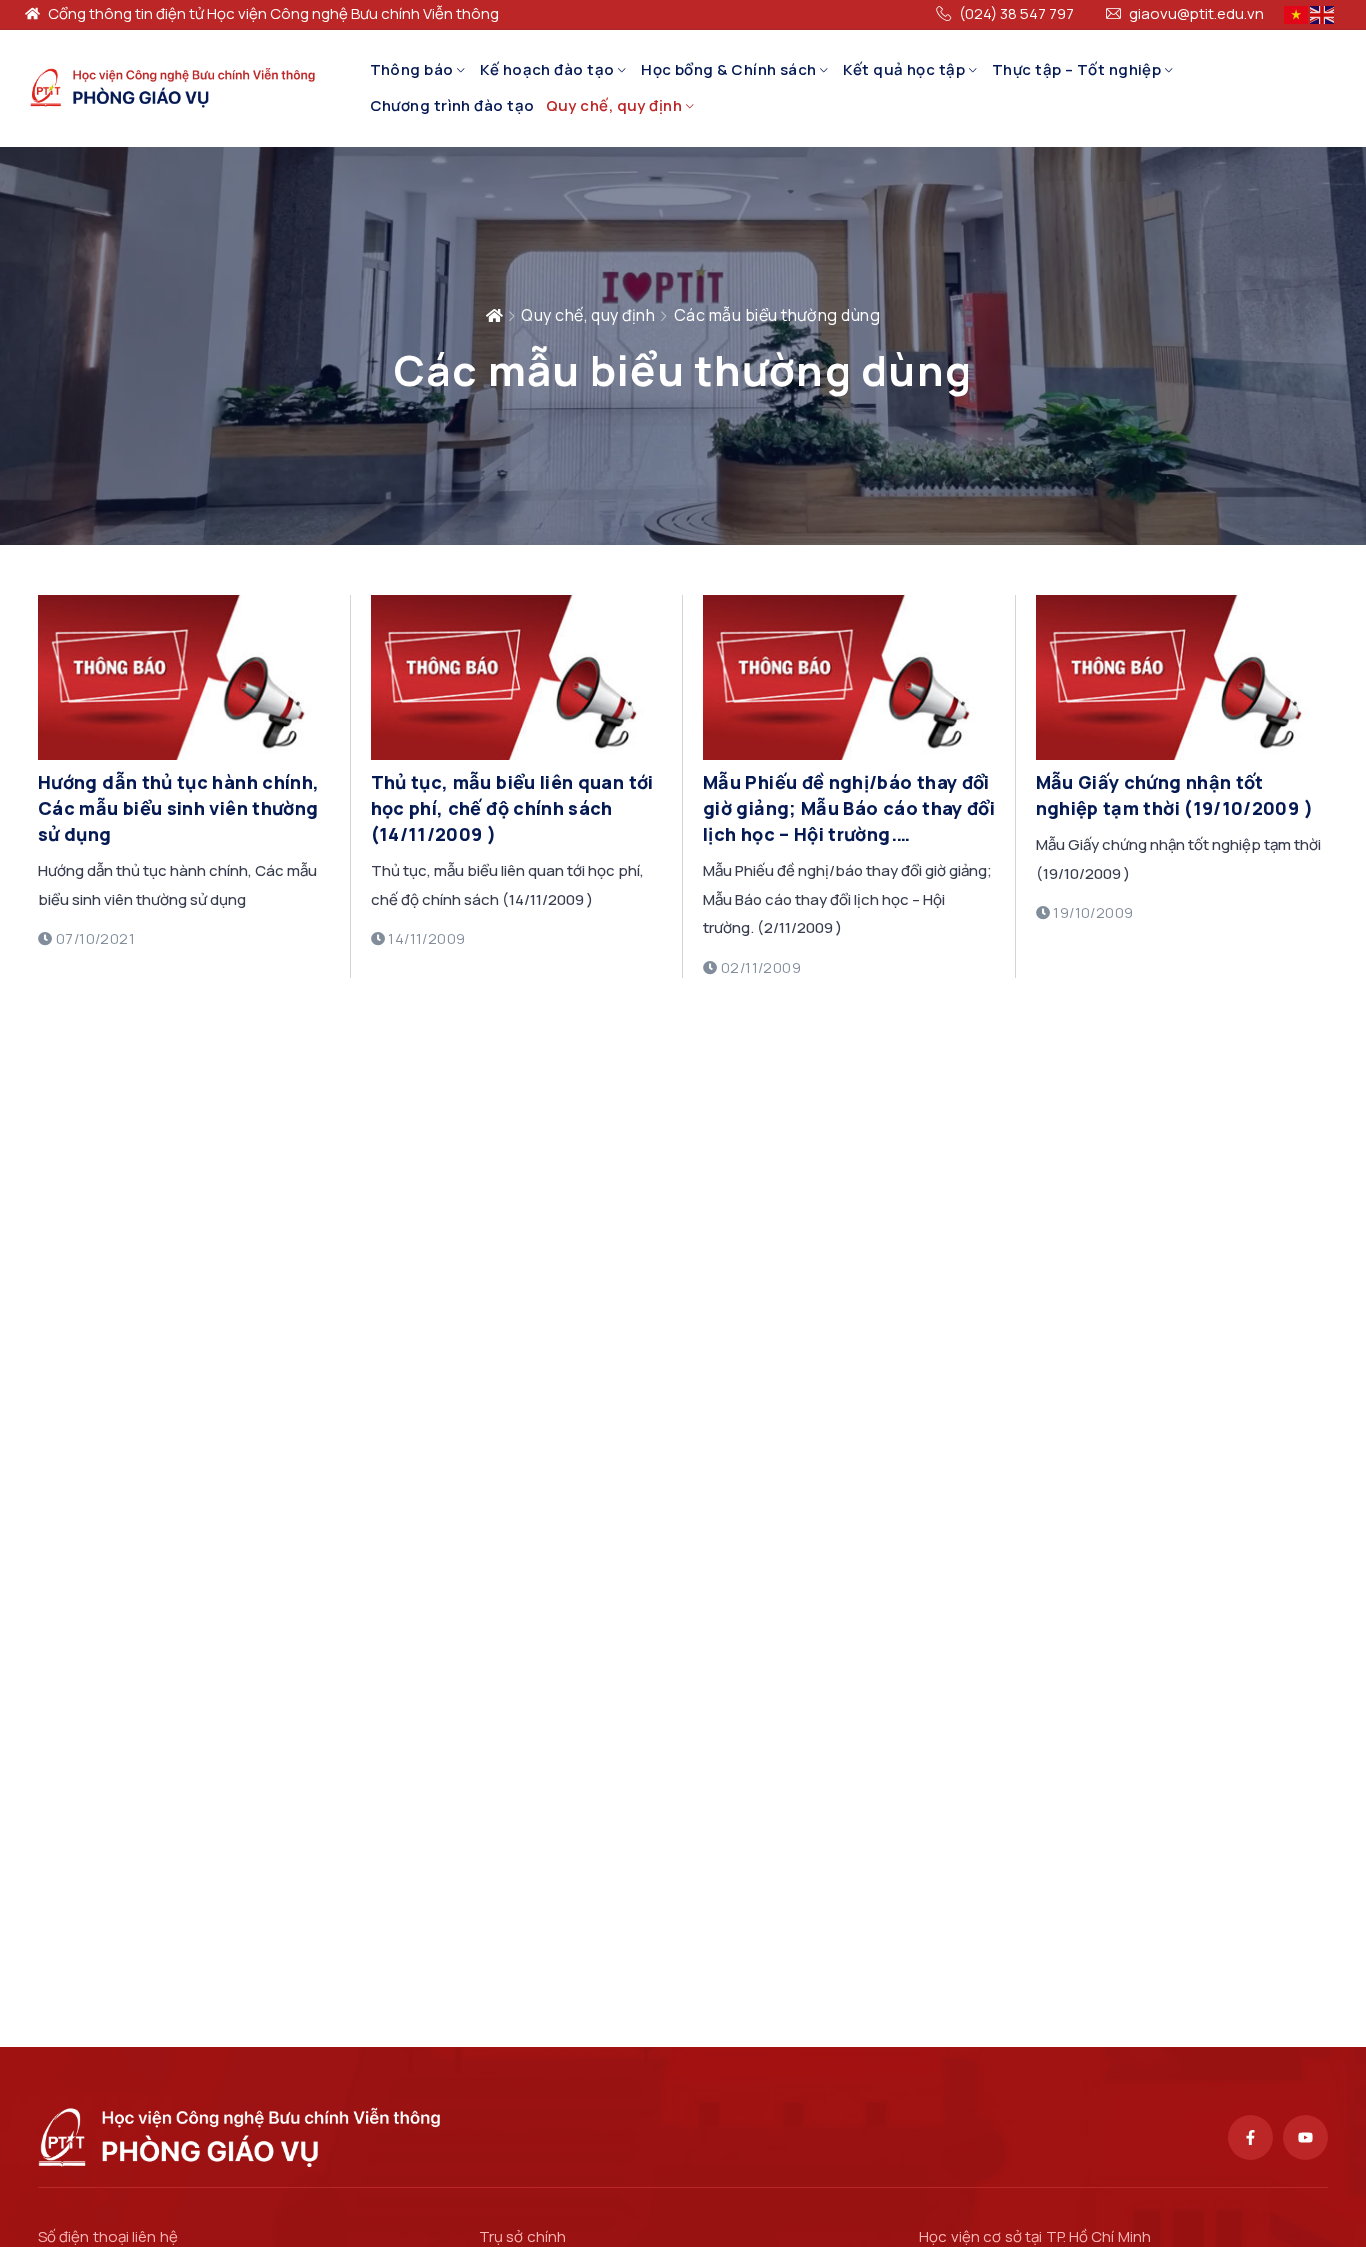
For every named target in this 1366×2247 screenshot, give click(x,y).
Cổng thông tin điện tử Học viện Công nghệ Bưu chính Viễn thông (273, 14)
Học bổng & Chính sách (728, 69)
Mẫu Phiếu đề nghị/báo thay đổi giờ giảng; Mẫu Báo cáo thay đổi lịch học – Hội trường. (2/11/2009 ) (849, 808)
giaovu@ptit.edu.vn (1196, 14)
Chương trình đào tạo (452, 105)
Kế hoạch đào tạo (547, 69)
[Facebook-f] (1250, 2137)
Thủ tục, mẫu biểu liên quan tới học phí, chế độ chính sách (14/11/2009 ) (512, 808)
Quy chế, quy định (614, 105)
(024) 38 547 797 (1016, 14)
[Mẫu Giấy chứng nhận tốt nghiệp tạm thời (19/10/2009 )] (1182, 754)
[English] (1323, 13)
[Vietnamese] (1297, 13)
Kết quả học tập (904, 69)
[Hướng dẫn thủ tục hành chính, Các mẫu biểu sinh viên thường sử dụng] (184, 754)
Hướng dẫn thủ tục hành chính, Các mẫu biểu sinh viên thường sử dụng (178, 808)
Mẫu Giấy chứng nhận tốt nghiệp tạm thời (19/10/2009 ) (1174, 795)
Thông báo (412, 69)
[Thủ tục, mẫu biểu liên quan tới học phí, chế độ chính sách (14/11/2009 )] (517, 754)
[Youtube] (1305, 2137)
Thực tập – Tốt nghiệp (1076, 69)
